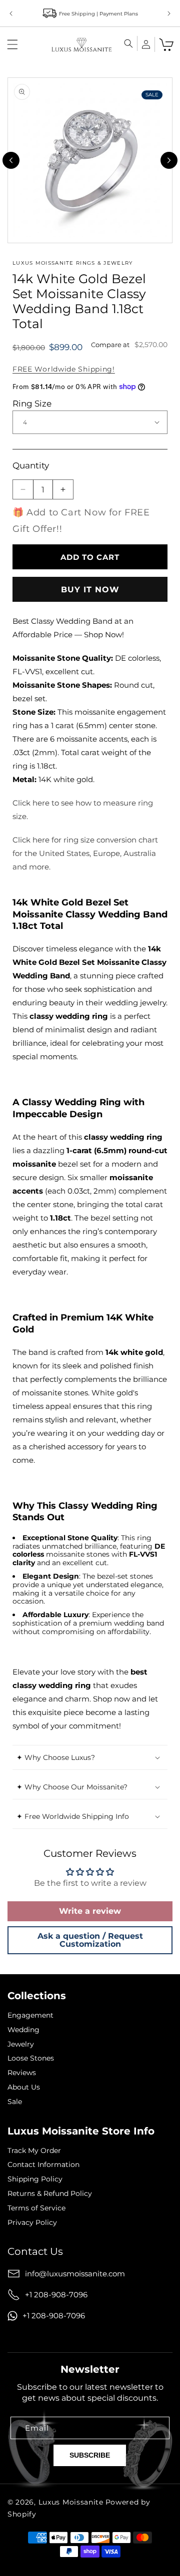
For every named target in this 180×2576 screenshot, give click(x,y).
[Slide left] (11, 160)
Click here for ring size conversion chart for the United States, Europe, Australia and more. (85, 853)
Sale (15, 2102)
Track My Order (34, 2151)
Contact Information (43, 2165)
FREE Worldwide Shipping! (64, 369)
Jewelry (21, 2044)
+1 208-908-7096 (56, 2295)
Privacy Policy (32, 2223)
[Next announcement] (169, 13)
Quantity (31, 465)
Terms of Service (36, 2208)
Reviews (22, 2073)
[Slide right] (169, 160)
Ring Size (32, 404)
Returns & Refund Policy (50, 2194)
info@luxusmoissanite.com (75, 2274)
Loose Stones (31, 2058)
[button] (12, 44)
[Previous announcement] (11, 13)
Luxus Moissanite (71, 2502)
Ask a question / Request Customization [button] (90, 1940)
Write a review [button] (90, 1911)
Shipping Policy (35, 2179)
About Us (24, 2087)
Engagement (30, 2015)
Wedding (23, 2030)
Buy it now (90, 590)
